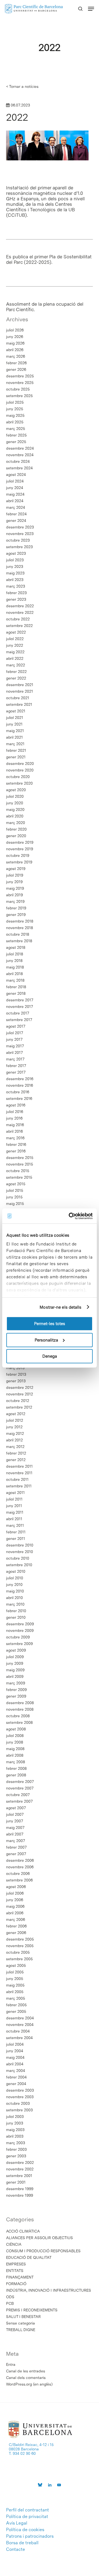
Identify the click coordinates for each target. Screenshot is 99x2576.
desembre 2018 (20, 921)
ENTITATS (15, 2271)
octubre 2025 (18, 389)
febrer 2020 (16, 829)
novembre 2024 (20, 455)
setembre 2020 (19, 783)
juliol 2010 (15, 1578)
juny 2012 (14, 1427)
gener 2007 (16, 1854)
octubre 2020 (18, 777)
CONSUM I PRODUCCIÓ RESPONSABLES (43, 2251)
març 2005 (16, 1998)
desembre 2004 (20, 2018)
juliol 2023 (15, 560)
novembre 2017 (20, 1007)
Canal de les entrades (26, 2371)
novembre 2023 (20, 534)
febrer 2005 (16, 2005)
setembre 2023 (19, 547)
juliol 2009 (15, 1657)
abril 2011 (14, 1519)
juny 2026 (15, 337)
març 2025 (16, 429)
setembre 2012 (19, 1407)
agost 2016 (16, 1105)
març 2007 (16, 1841)
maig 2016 (15, 1125)
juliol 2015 (15, 1190)
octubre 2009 (18, 1637)
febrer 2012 (16, 1453)
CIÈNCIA (14, 2244)
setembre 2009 (19, 1644)
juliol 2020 (15, 796)
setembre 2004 (19, 2038)
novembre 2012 (20, 1394)
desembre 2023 (20, 527)
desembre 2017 (20, 1000)
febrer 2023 (16, 593)
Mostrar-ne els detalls (61, 1307)
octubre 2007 (18, 1795)
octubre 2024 (18, 461)
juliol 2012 (15, 1420)
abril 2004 (15, 2064)
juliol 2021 (15, 718)
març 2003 (16, 2143)
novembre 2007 (20, 1788)
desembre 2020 (20, 764)
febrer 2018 (16, 987)
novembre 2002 (20, 2169)
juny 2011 (14, 1506)
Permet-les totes (50, 1324)
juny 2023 (15, 566)
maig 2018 (15, 967)
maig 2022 (15, 652)
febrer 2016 (16, 1144)
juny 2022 (15, 645)
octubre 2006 (18, 1874)
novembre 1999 (20, 2195)
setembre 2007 (19, 1801)
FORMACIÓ (16, 2284)
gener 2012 (16, 1460)
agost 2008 (16, 1729)
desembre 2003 (20, 2090)
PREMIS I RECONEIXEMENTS (32, 2310)
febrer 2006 (16, 1926)
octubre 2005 (18, 1952)
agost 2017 (16, 1026)
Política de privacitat (27, 2517)
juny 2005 (15, 1979)
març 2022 (16, 665)
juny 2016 (14, 1118)
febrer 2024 (16, 514)
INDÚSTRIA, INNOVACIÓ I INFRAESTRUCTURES (49, 2290)
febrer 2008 (16, 1768)
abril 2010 (14, 1598)
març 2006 (16, 1919)
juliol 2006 (15, 1893)
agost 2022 (16, 632)
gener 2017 (16, 1072)
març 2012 (15, 1447)
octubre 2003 (18, 2103)
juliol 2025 (15, 402)
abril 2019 (14, 895)
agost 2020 (16, 790)
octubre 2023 (18, 540)
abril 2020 (15, 816)
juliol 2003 (15, 2117)
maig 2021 (15, 731)
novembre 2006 (20, 1867)
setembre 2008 (19, 1722)
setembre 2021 (19, 704)
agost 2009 (16, 1650)
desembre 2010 (20, 1545)
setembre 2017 (19, 1020)
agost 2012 (16, 1414)
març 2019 (15, 901)
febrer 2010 (16, 1611)
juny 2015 (14, 1197)
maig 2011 (15, 1512)
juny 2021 (14, 724)
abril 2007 (15, 1834)
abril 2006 (15, 1913)
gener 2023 (16, 599)
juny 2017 (14, 1039)
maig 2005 (15, 1985)
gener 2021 (16, 757)
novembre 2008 (20, 1709)
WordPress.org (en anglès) (29, 2384)
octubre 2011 (17, 1479)
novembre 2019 (20, 849)
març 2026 (16, 356)
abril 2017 (14, 1053)
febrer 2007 (16, 1847)
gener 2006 (16, 1933)
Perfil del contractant (28, 2510)
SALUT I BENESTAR (23, 2317)
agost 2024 (16, 475)
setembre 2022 (19, 626)
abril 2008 (15, 1755)
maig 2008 (15, 1749)
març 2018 (15, 980)
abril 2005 (15, 1992)
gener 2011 (16, 1539)
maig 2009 (15, 1670)
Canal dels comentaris (26, 2378)
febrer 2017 (16, 1066)
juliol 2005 (15, 1972)
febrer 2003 (16, 2149)
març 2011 (15, 1525)
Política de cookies (25, 2530)
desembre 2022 (20, 606)
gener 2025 (16, 442)
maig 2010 (15, 1591)
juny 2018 (14, 961)
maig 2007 (15, 1828)
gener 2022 (16, 678)
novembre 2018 (20, 928)
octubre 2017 (18, 1013)
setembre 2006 (19, 1880)
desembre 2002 (20, 2162)
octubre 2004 (18, 2031)
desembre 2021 (20, 685)
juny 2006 (15, 1900)
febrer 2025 (16, 435)
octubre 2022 (18, 619)
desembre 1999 (20, 2189)
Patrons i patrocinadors (30, 2536)
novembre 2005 (20, 1946)
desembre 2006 (20, 1860)
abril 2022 (15, 658)
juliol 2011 (14, 1499)
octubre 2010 (18, 1558)
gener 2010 (16, 1617)
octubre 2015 (18, 1171)
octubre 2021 (18, 698)
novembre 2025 (20, 383)
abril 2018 (14, 974)
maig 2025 (15, 415)
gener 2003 (16, 2156)
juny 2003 (15, 2123)
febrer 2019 (16, 908)
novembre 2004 (20, 2025)
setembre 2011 (19, 1486)
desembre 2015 (20, 1158)
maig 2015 (15, 1204)
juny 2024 (15, 488)
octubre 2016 (18, 1092)
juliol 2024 (15, 481)
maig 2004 (15, 2057)
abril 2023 (15, 580)
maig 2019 (15, 888)
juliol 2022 (15, 639)
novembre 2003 (20, 2097)
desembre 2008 (20, 1703)
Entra (11, 2364)
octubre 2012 (18, 1401)
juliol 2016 (15, 1112)
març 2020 (16, 823)
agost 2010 (16, 1571)
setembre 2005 (19, 1959)
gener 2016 (16, 1151)
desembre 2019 (20, 842)
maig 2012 (15, 1433)
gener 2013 (16, 1381)
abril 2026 (15, 350)
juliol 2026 (15, 330)
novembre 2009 (20, 1630)
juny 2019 (14, 882)
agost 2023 (16, 553)
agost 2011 (15, 1493)
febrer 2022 (16, 672)
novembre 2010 (20, 1552)
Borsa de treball (22, 2543)
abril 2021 (14, 737)
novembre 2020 (20, 770)
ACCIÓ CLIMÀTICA (23, 2231)
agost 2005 (16, 1965)
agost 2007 (16, 1808)
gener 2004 (16, 2084)
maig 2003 (15, 2130)
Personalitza (46, 1340)
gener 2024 (16, 521)
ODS (10, 2297)
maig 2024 (15, 494)
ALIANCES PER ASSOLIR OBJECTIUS (39, 2238)
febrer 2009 (16, 1690)
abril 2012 (14, 1440)
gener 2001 (16, 2182)
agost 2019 (16, 869)
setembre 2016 (19, 1098)
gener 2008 (16, 1775)
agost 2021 (16, 711)
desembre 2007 (20, 1782)
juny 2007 (15, 1821)
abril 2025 (15, 422)
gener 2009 (16, 1696)
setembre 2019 (19, 862)
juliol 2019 (15, 875)
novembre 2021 (20, 691)
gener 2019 (16, 915)
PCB (10, 2303)
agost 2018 (16, 947)
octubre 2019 (18, 855)
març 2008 (16, 1762)
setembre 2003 (19, 2110)
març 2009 (16, 1683)
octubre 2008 (18, 1716)
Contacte (16, 2549)
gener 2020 (16, 836)
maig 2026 (15, 343)
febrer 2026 (16, 363)
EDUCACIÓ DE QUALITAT (29, 2257)
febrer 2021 (16, 750)
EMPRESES (16, 2264)
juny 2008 (15, 1742)
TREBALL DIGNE (21, 2330)
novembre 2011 (19, 1473)
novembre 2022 (20, 612)
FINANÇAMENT (20, 2277)
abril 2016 (14, 1131)
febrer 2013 (16, 1374)
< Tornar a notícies (22, 86)
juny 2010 (14, 1585)
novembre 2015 (20, 1164)
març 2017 (15, 1059)
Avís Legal (17, 2523)
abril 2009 (15, 1676)
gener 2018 (16, 993)
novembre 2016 (20, 1085)
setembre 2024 (19, 468)
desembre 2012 (20, 1387)
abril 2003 (15, 2136)
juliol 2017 (15, 1033)
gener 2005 (16, 2011)
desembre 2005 (20, 1939)
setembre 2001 (19, 2176)
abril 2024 (15, 501)
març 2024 (16, 507)
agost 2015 (16, 1184)
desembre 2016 (20, 1079)
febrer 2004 (16, 2077)
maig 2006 (15, 1906)
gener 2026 (16, 369)
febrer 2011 (16, 1532)
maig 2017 (15, 1046)
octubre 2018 (18, 934)
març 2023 (16, 586)
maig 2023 (15, 573)
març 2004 (16, 2071)
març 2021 (15, 744)
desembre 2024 (20, 448)
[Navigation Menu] (91, 9)
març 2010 (15, 1604)
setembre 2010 (19, 1565)
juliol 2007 (15, 1814)
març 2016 (15, 1138)
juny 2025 (15, 409)
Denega (50, 1356)
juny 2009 (15, 1663)
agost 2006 (16, 1887)
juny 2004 (15, 2051)
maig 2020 (15, 809)
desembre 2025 (20, 376)
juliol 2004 (15, 2044)
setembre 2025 (19, 396)
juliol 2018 (15, 954)
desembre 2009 (20, 1624)
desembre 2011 (19, 1466)
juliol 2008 (15, 1736)
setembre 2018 (19, 941)
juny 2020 (15, 803)
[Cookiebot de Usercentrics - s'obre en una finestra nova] (70, 1216)
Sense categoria (20, 2323)
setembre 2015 (19, 1177)
